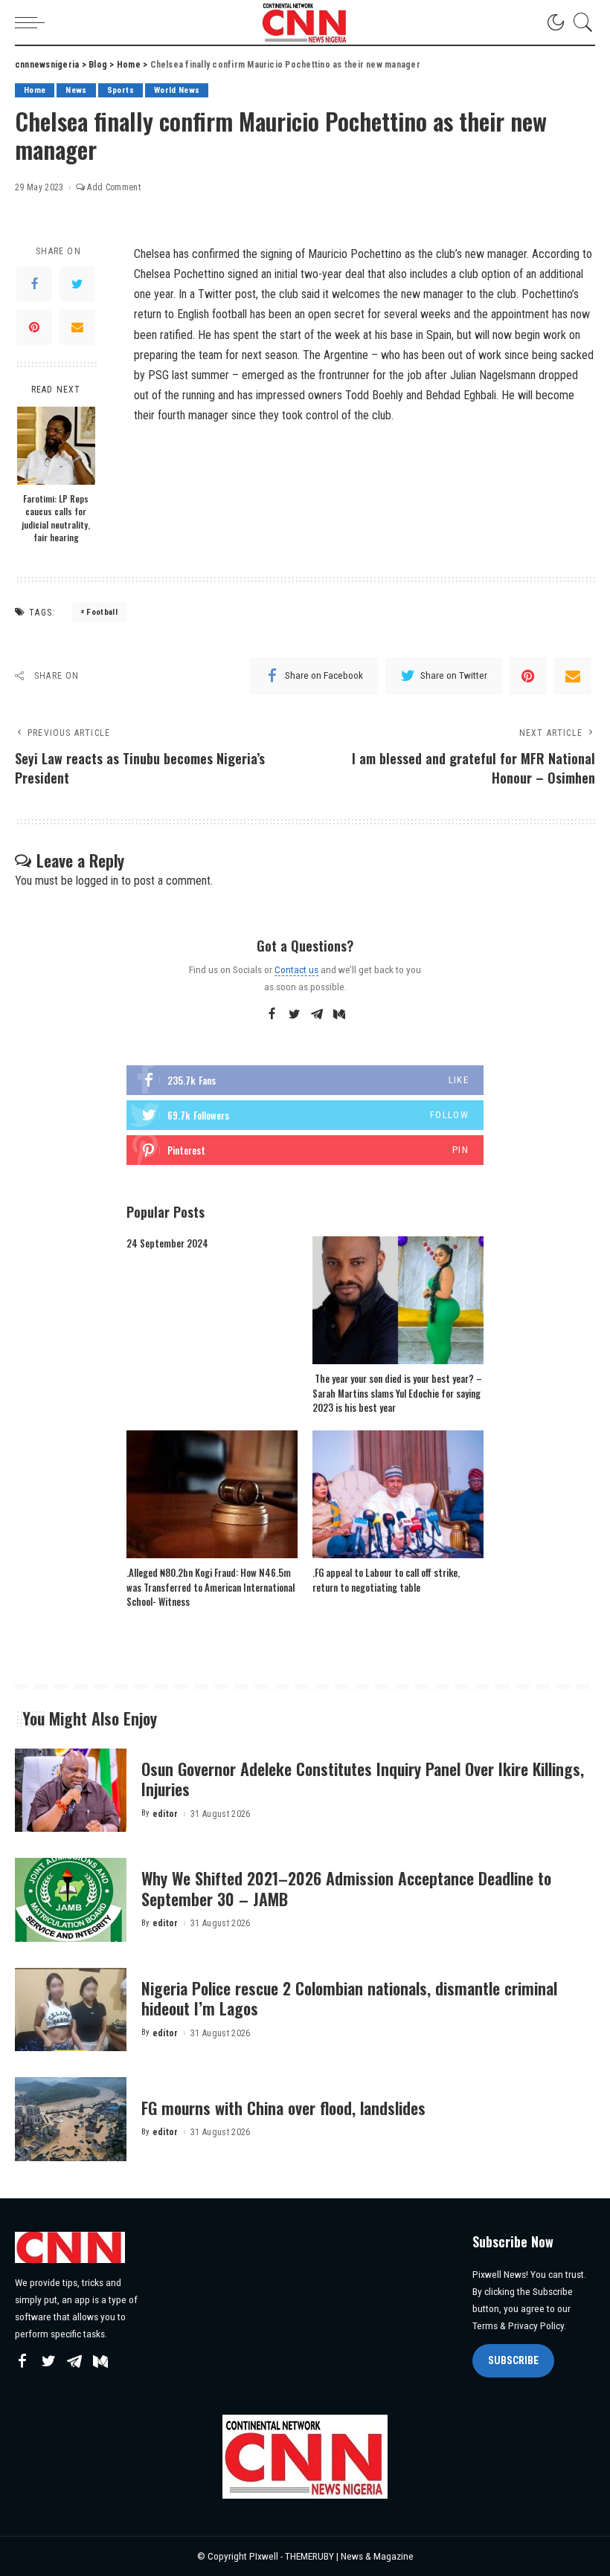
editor (166, 1814)
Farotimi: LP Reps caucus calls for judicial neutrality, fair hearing (56, 518)
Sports (121, 90)
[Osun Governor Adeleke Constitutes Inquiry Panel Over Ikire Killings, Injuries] (71, 1791)
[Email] (77, 327)
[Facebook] (34, 284)
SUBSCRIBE (513, 2360)
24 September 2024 (167, 1243)
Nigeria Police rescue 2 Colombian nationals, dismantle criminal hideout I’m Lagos (349, 1998)
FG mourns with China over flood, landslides (283, 2108)
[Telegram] (317, 1015)
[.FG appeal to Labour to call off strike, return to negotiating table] (398, 1495)
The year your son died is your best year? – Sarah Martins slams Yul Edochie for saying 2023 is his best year (397, 1393)
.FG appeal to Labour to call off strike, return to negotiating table (386, 1580)
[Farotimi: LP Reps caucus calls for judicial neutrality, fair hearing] (56, 446)
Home (35, 90)
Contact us (296, 969)
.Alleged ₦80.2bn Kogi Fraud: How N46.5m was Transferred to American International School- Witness (211, 1587)
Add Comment (114, 187)
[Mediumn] (339, 1015)
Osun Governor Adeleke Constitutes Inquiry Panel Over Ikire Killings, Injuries (363, 1779)
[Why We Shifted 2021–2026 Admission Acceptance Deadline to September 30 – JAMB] (71, 1900)
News (76, 90)
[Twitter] (77, 284)
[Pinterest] (34, 327)
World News (177, 90)
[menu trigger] (33, 22)
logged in (97, 881)
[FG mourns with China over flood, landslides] (71, 2119)
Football (102, 612)
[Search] (579, 22)
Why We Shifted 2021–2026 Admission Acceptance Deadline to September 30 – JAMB (346, 1888)
